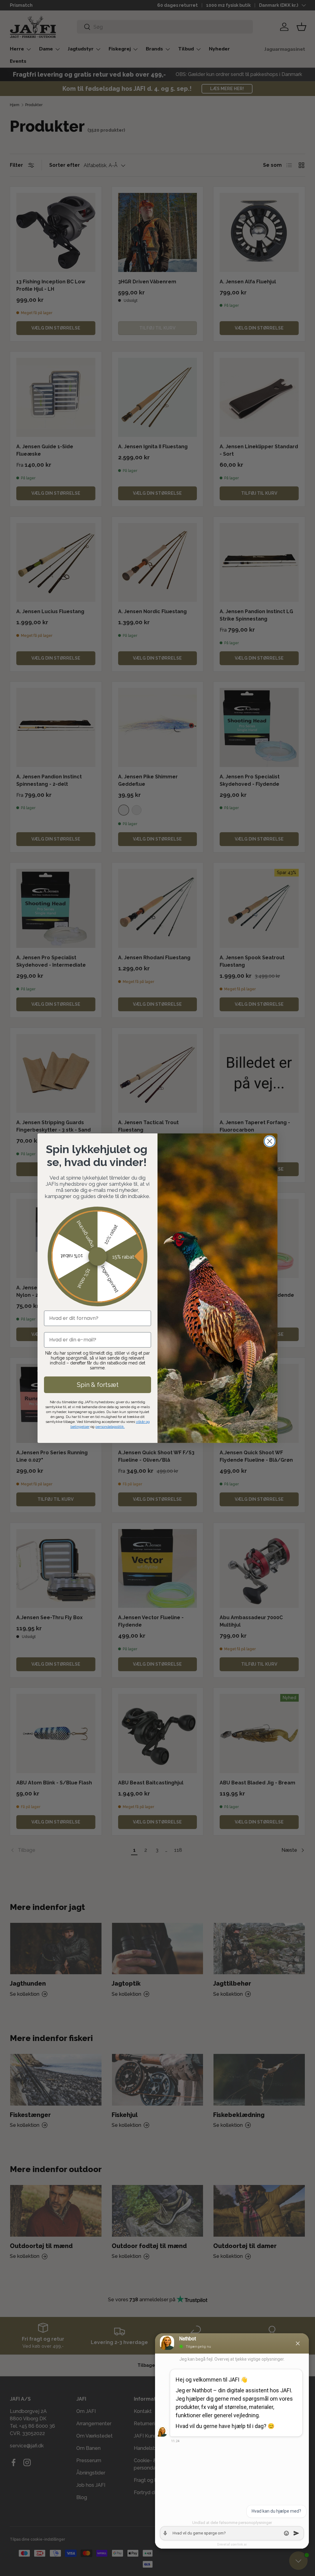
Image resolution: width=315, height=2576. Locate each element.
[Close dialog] (270, 1141)
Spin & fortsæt (98, 1385)
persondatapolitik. (110, 1427)
